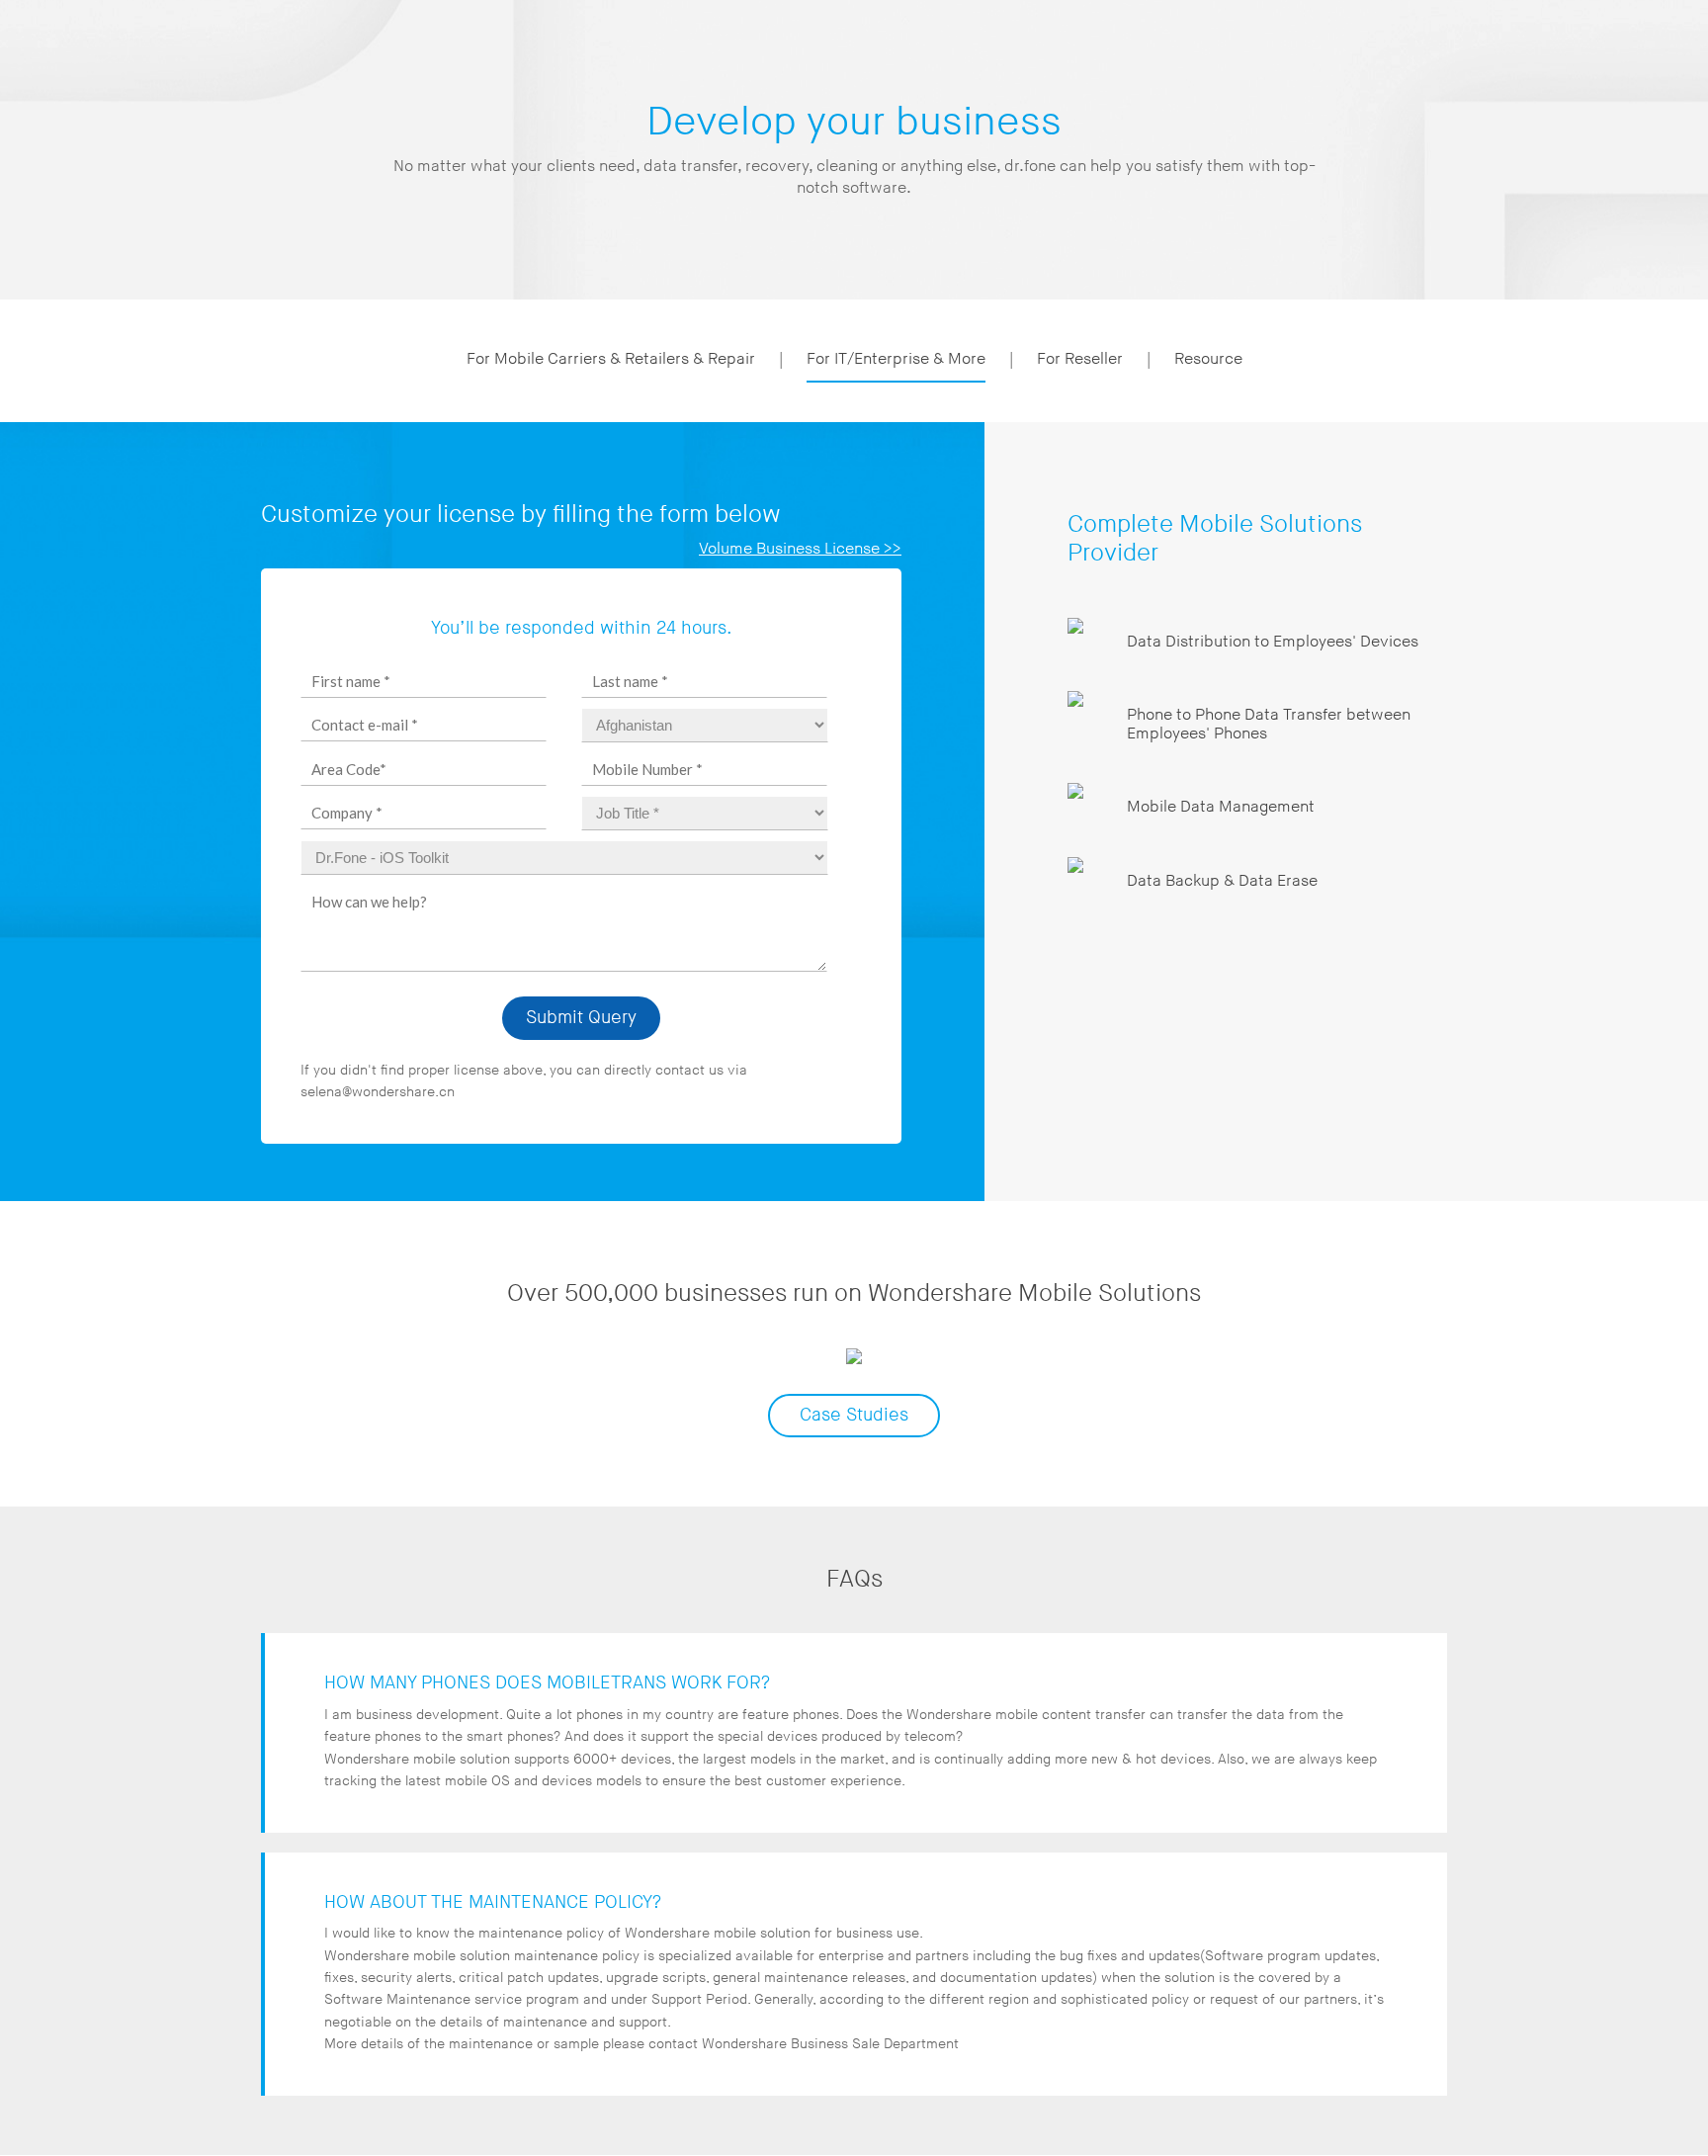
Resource (1208, 359)
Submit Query (581, 1018)
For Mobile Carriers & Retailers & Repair (611, 359)
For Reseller (1080, 359)
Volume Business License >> (800, 549)
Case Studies (854, 1415)
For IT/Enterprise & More (896, 359)
